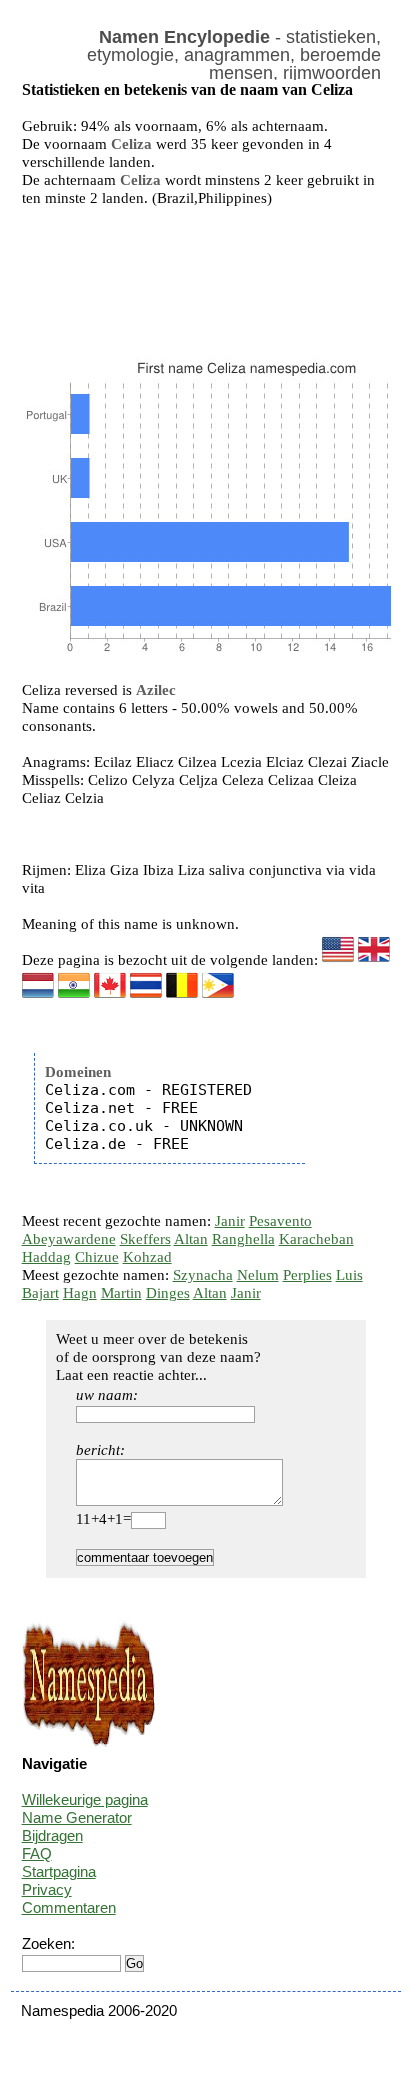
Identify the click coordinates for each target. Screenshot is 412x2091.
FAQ (37, 1853)
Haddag (46, 1257)
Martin (121, 1293)
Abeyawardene (69, 1239)
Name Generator (77, 1817)
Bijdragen (52, 1835)
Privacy (47, 1889)
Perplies (307, 1275)
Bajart (40, 1293)
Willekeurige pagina (85, 1799)
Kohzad (147, 1257)
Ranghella (243, 1239)
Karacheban (316, 1239)
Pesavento (280, 1221)
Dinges (168, 1293)
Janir (230, 1221)
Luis (349, 1275)
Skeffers (145, 1239)
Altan (191, 1239)
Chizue (97, 1257)
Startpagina (59, 1871)
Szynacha (203, 1275)
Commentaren (69, 1907)
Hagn (80, 1293)
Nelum (258, 1275)
